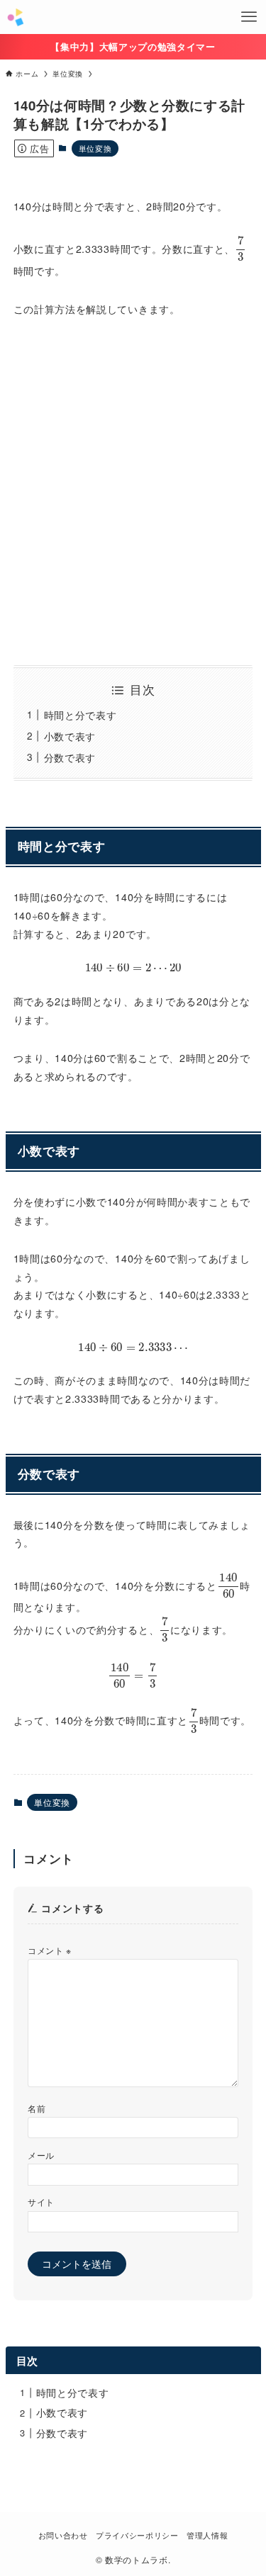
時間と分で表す (81, 715)
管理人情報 (207, 2535)
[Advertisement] (133, 492)
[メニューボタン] (249, 17)
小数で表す (70, 736)
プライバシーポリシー (137, 2535)
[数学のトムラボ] (15, 17)
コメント (50, 1950)
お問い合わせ (63, 2535)
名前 (37, 2108)
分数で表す (70, 757)
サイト (41, 2202)
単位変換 (95, 148)
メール (41, 2155)
